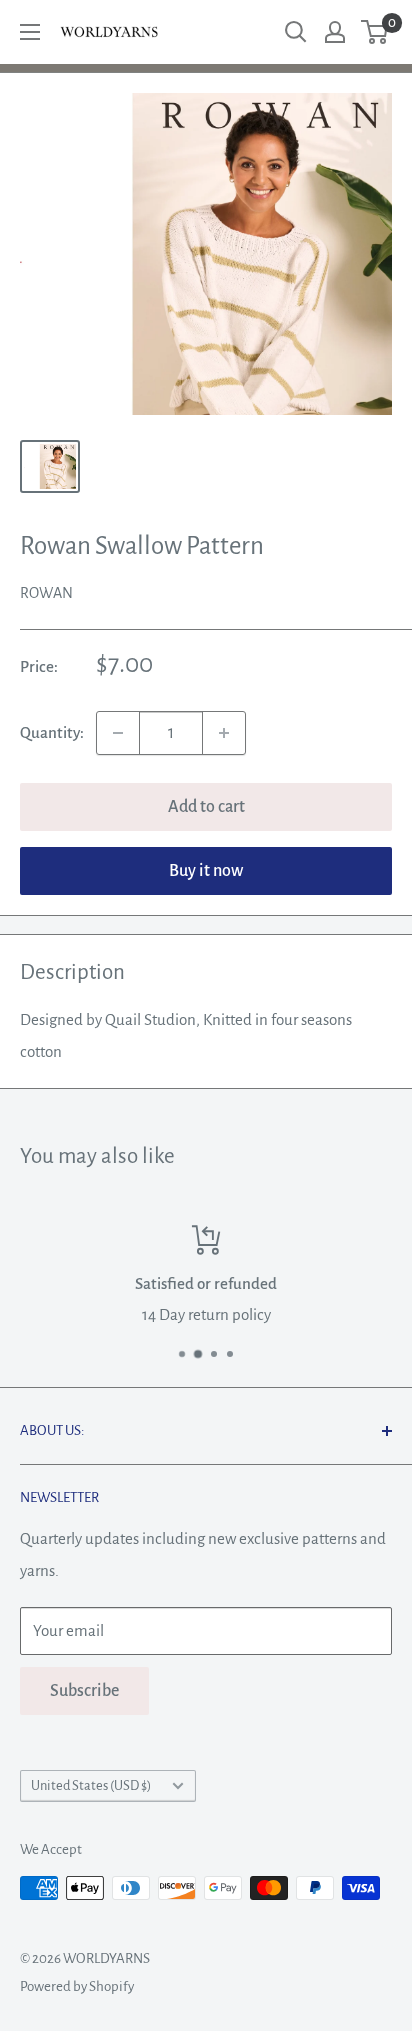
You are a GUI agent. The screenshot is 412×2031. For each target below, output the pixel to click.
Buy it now (206, 871)
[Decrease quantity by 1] (118, 733)
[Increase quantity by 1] (224, 733)
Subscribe (84, 1691)
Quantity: (52, 732)
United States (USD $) (91, 1785)
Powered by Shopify (77, 1986)
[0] (375, 32)
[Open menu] (30, 32)
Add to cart (206, 807)
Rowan (46, 593)
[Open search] (296, 32)
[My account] (335, 32)
